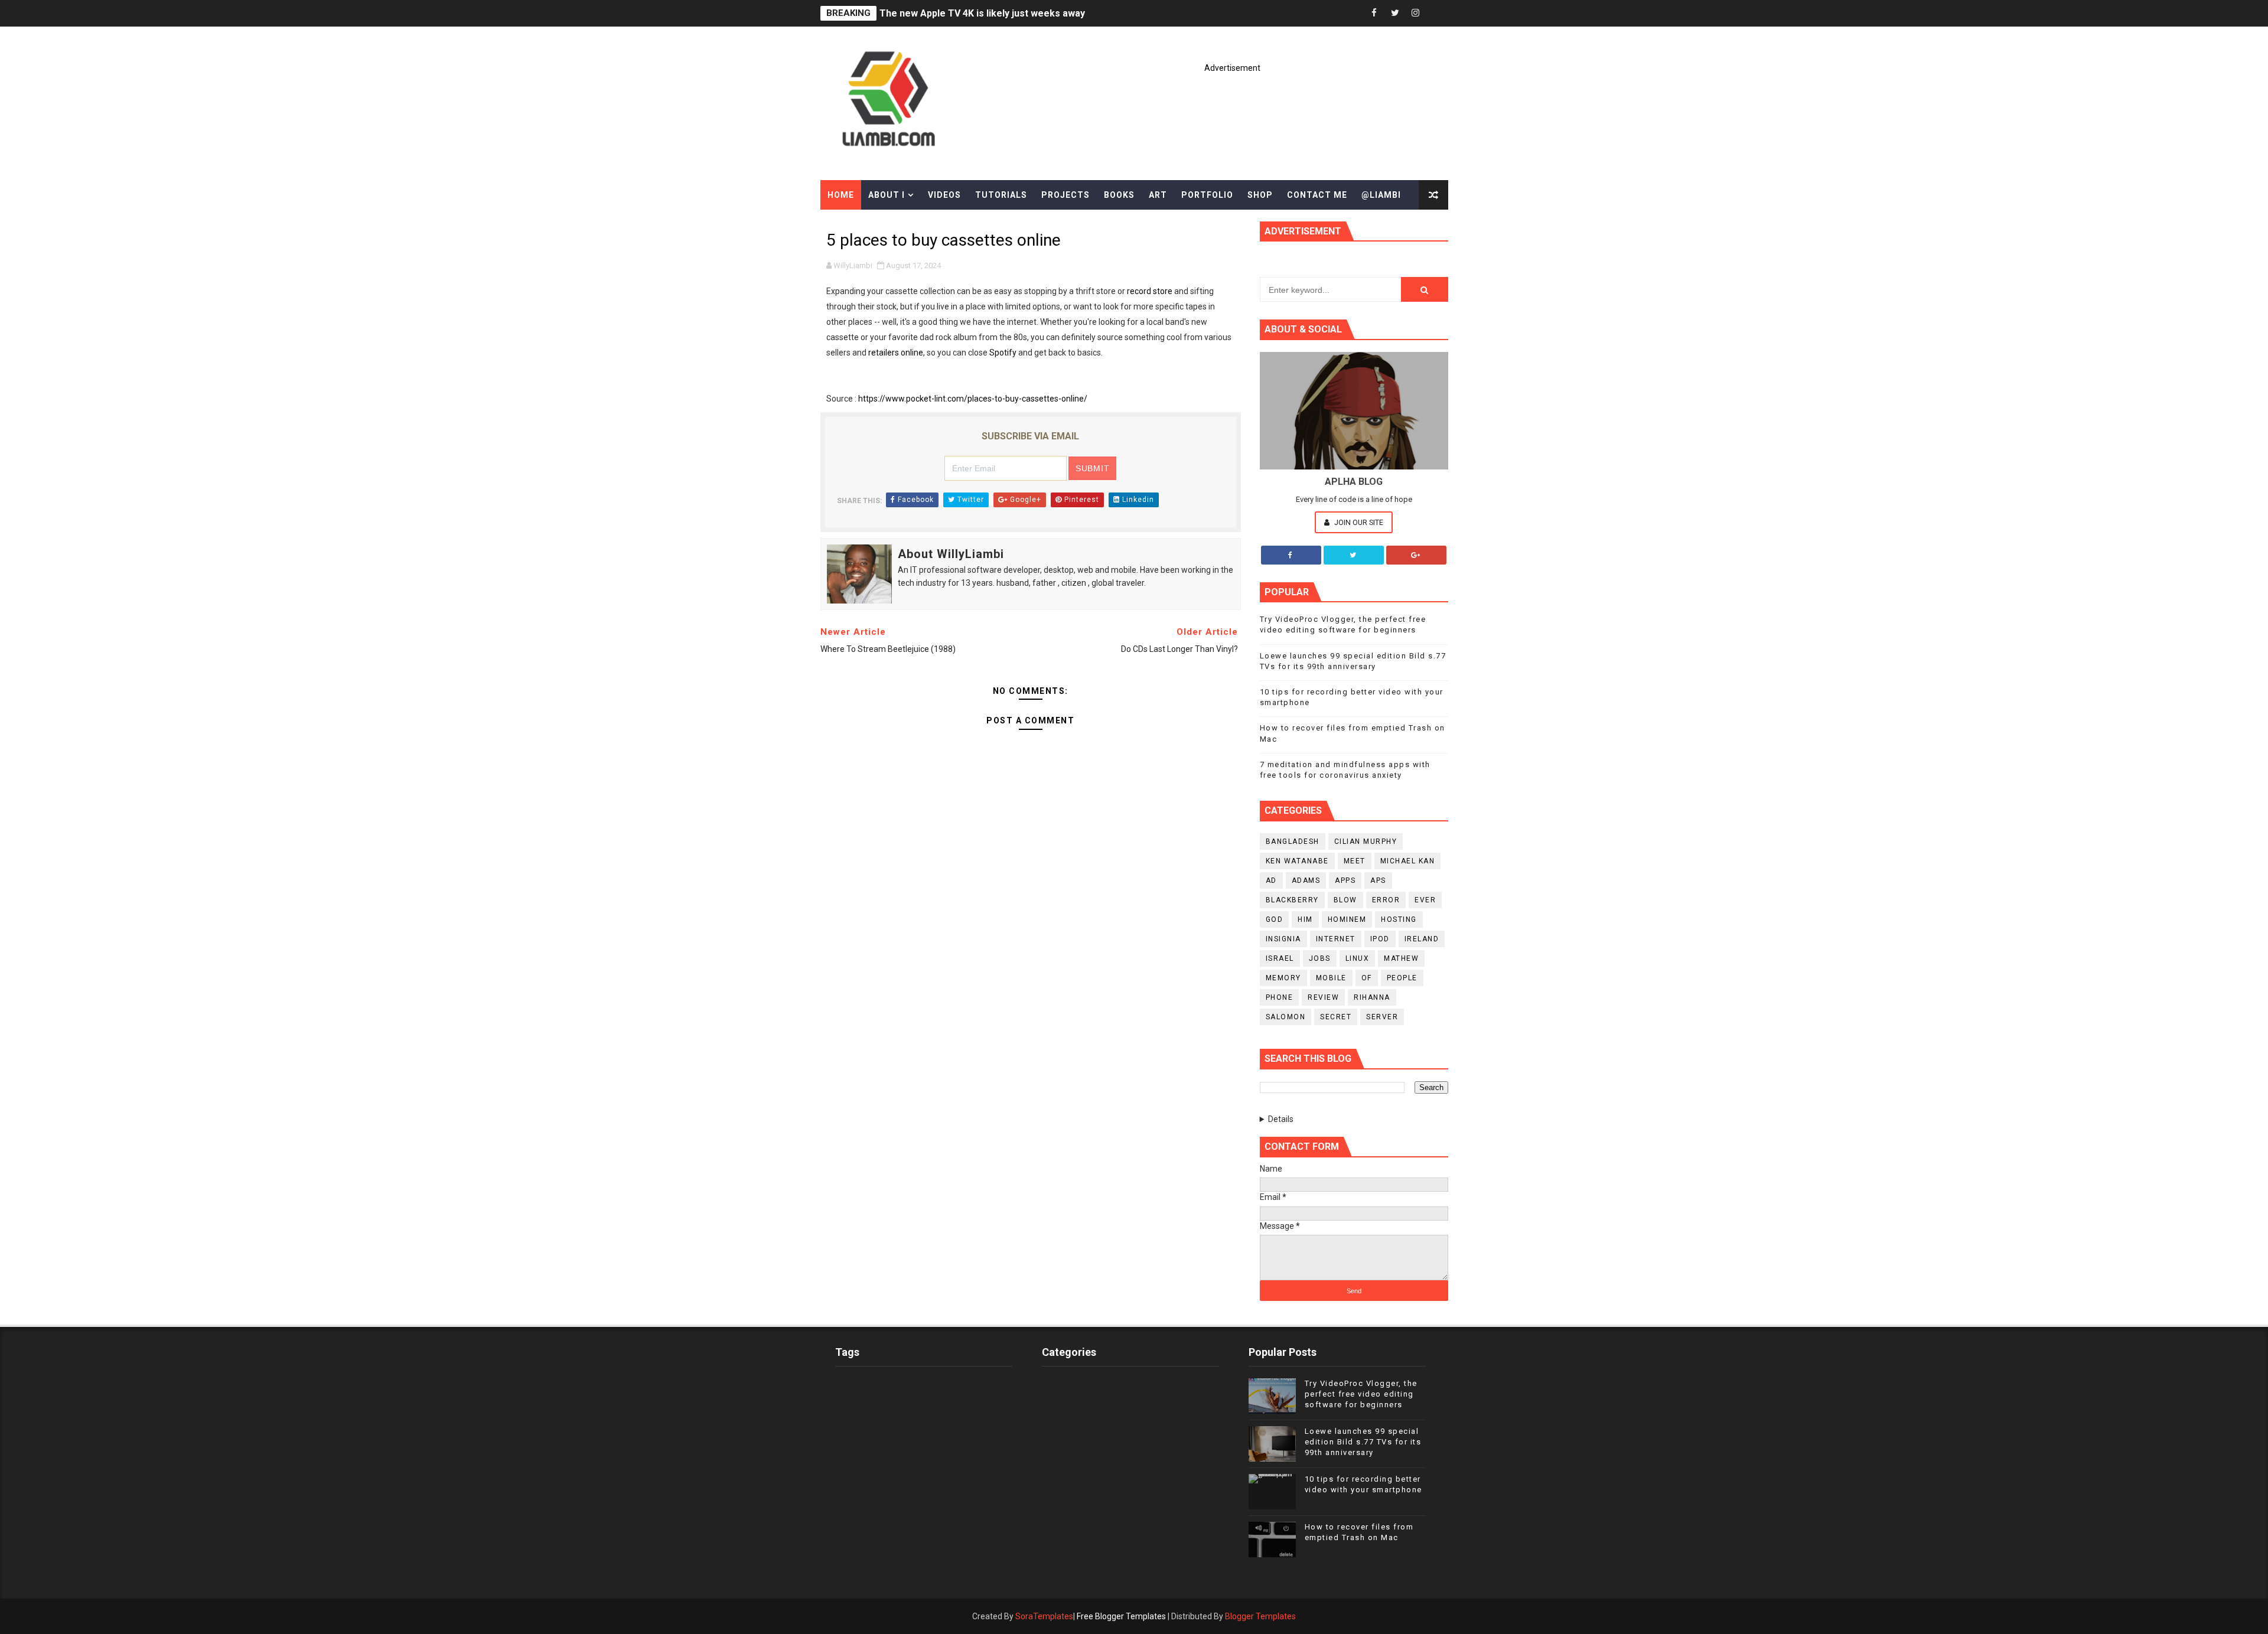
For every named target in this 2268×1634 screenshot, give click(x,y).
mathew (1401, 958)
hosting (1399, 919)
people (1402, 978)
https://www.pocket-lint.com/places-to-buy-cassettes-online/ (973, 399)
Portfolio (1207, 195)
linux (1358, 958)
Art (1158, 195)
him (1305, 919)
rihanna (1372, 997)
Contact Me (1317, 195)
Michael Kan (1408, 861)
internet (1336, 939)
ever (1425, 900)
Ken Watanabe (1297, 861)
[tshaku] (1436, 13)
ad (1271, 880)
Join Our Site (1358, 522)
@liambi (1381, 195)
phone (1280, 997)
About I (887, 195)
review (1323, 997)
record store (1150, 291)
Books (1119, 195)
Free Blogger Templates (1121, 1616)
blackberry (1292, 900)
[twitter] (1395, 13)
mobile (1331, 978)
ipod (1380, 939)
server (1382, 1017)
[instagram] (1416, 13)
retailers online (896, 353)
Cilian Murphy (1366, 842)
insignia (1283, 939)
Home (841, 195)
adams (1306, 880)
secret (1336, 1017)
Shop (1260, 195)
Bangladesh (1293, 842)
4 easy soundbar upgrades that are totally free (984, 13)
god (1275, 919)
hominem (1347, 919)
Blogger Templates (1260, 1616)
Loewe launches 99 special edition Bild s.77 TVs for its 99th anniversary (1363, 1442)
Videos (944, 195)
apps (1345, 880)
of (1367, 978)
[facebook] (1374, 13)
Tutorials (1001, 195)
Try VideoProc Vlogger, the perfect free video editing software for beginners (1361, 1394)
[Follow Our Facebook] (1291, 555)
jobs (1320, 958)
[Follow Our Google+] (1416, 555)
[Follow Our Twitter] (1354, 555)
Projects (1065, 195)
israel (1280, 958)
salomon (1286, 1017)
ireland (1422, 939)
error (1386, 900)
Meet (1355, 861)
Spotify (1003, 353)
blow (1345, 900)
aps (1378, 880)
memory (1283, 978)
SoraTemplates (1044, 1616)
